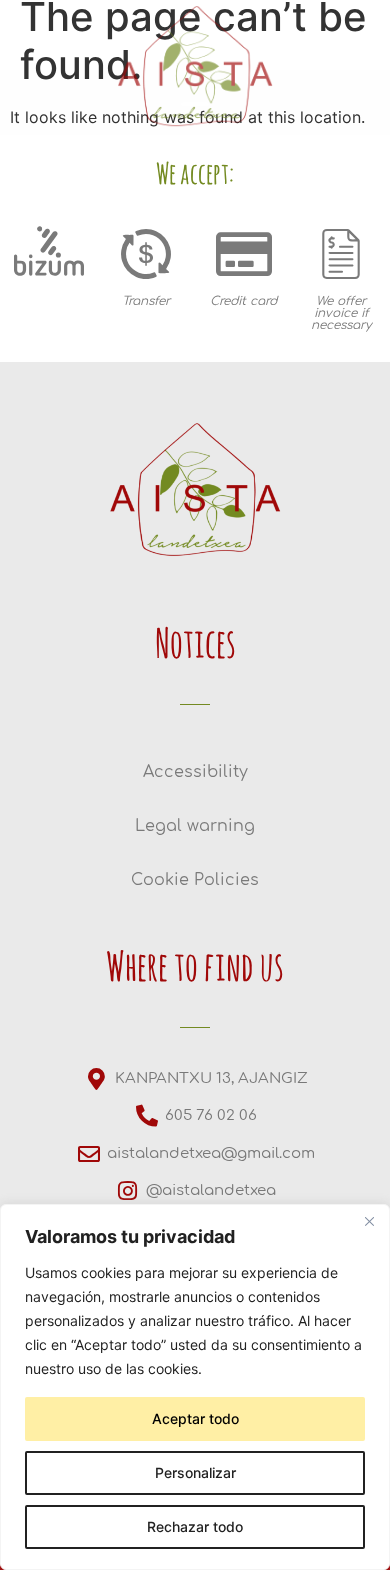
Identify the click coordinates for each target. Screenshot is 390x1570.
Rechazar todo (195, 1526)
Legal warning (195, 826)
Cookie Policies (195, 880)
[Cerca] (369, 1221)
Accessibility (195, 772)
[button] (32, 346)
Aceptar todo (195, 1418)
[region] (195, 1387)
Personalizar (195, 1472)
